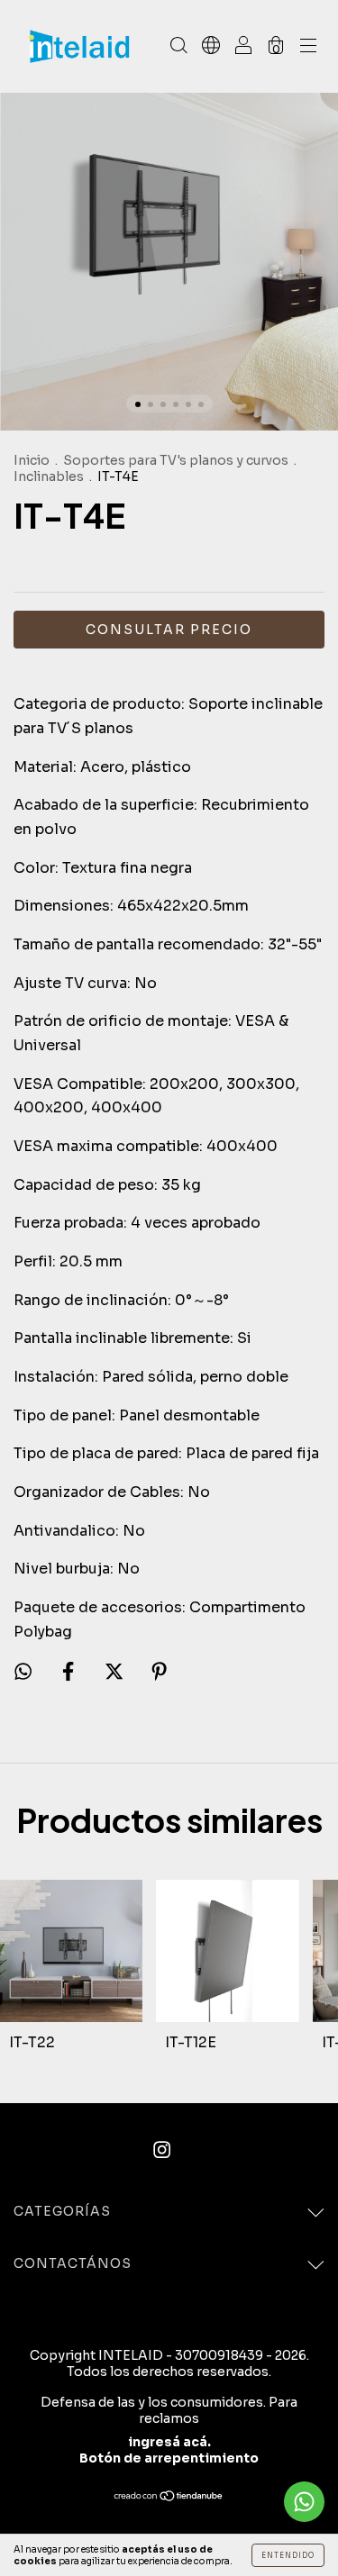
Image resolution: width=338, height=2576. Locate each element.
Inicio (32, 460)
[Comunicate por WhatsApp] (304, 2502)
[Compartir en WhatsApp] (23, 1672)
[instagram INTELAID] (162, 2150)
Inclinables (49, 476)
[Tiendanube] (169, 2497)
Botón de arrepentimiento (169, 2458)
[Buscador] (178, 47)
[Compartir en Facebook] (70, 1672)
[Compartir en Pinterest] (159, 1672)
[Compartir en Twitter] (116, 1672)
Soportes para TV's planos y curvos (176, 460)
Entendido (288, 2555)
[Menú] (308, 47)
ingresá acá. (169, 2442)
